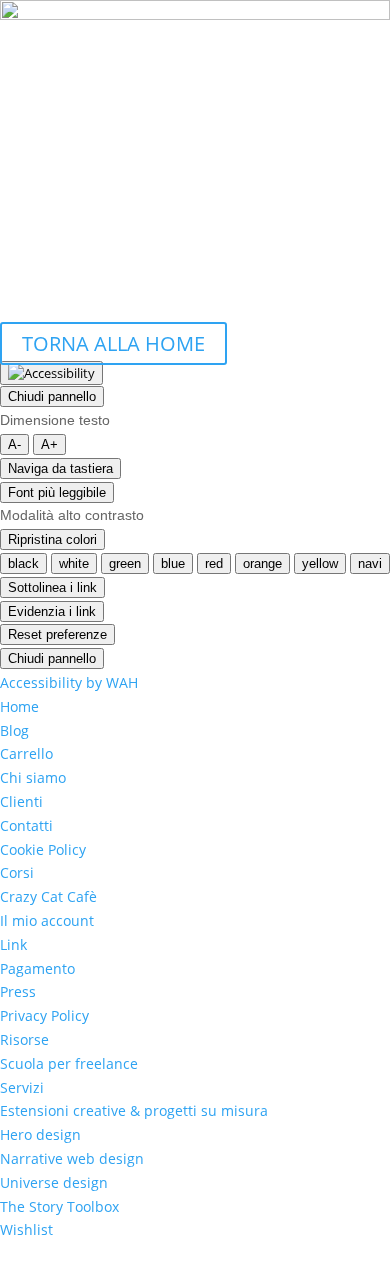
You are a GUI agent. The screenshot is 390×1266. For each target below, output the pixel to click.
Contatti (26, 825)
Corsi (17, 872)
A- (14, 444)
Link (13, 944)
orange (262, 563)
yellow (320, 563)
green (125, 563)
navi (370, 563)
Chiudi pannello (52, 396)
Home (19, 706)
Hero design (40, 1134)
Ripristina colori (52, 539)
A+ (49, 444)
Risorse (24, 1039)
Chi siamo (33, 777)
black (23, 563)
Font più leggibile (57, 492)
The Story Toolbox (59, 1206)
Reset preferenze (57, 634)
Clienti (21, 801)
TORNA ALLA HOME (113, 343)
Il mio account (47, 920)
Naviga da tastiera (60, 468)
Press (18, 991)
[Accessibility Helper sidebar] (51, 373)
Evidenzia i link (52, 611)
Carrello (26, 753)
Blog (14, 730)
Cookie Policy (43, 849)
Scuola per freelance (69, 1063)
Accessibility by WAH (69, 682)
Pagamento (37, 968)
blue (173, 563)
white (74, 563)
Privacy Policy (44, 1015)
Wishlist (26, 1229)
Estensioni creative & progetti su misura (134, 1110)
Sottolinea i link (52, 587)
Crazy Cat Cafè (48, 896)
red (214, 563)
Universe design (54, 1182)
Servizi (22, 1087)
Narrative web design (72, 1158)
